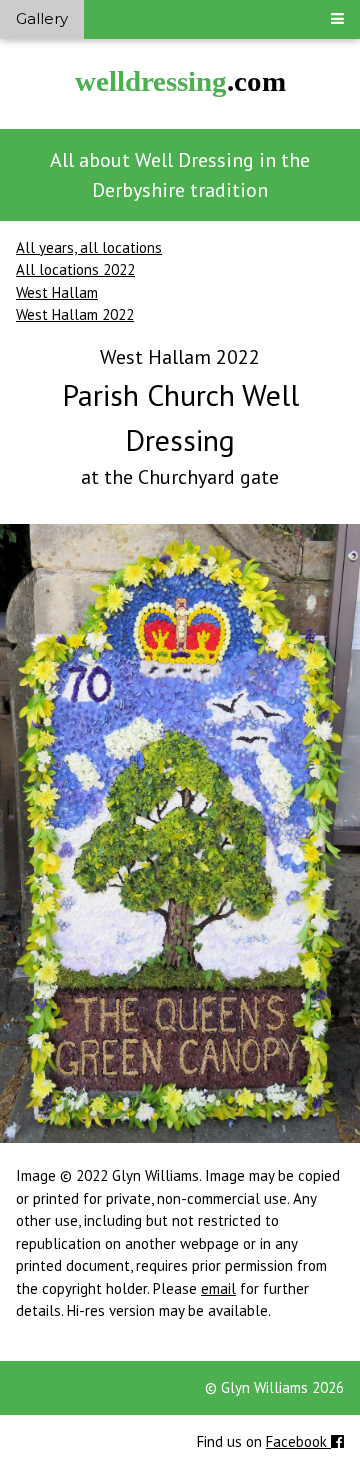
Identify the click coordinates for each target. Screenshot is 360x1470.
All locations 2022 (75, 269)
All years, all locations (89, 247)
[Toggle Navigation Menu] (337, 19)
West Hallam (57, 292)
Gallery (42, 18)
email (218, 1288)
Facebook (298, 1441)
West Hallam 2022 (75, 314)
